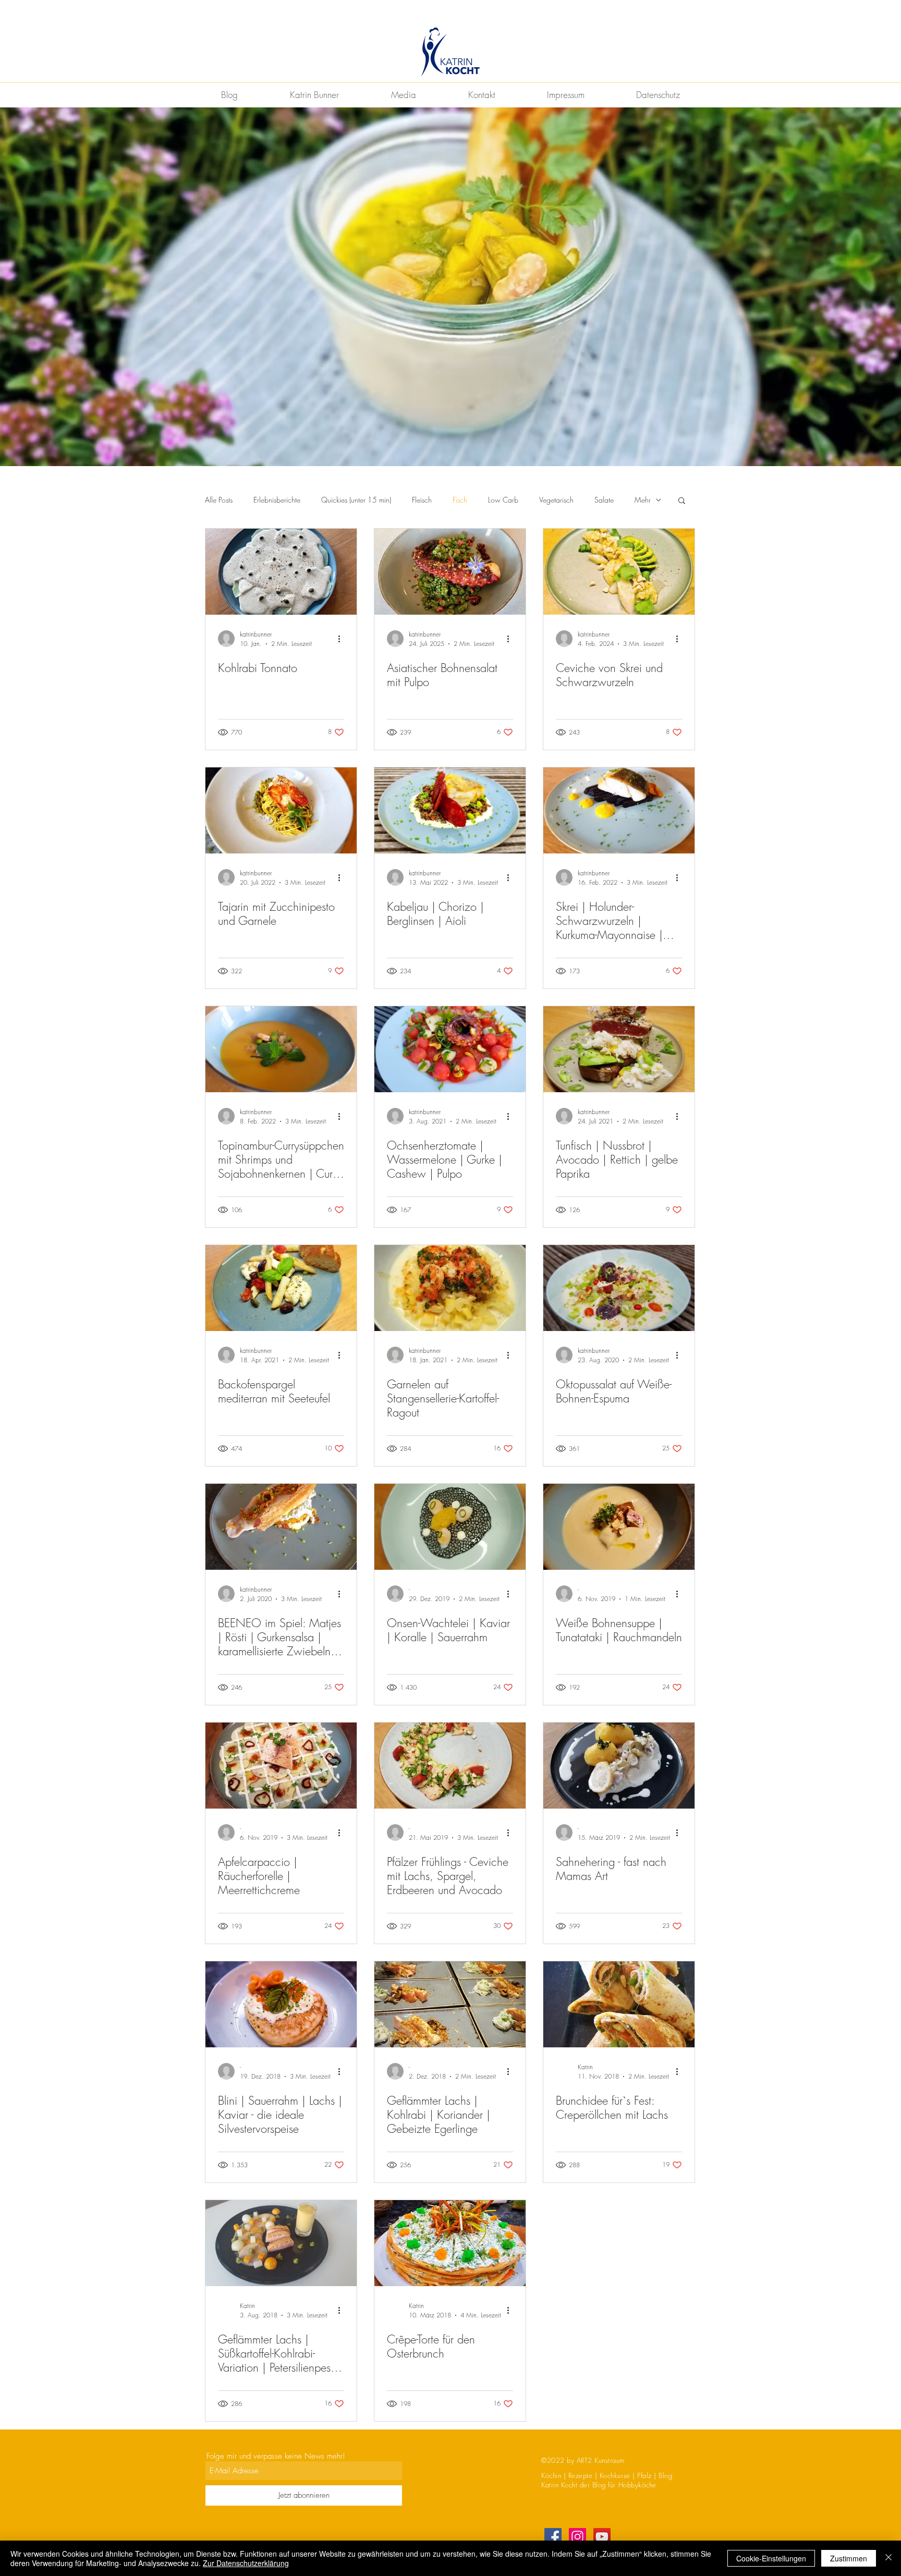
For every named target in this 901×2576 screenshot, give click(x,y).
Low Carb (503, 500)
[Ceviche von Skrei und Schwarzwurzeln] (619, 572)
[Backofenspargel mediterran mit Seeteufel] (281, 1288)
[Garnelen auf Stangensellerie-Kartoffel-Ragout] (450, 1288)
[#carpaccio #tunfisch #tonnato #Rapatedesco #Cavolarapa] (281, 572)
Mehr (643, 500)
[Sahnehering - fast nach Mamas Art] (619, 1766)
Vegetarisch (556, 500)
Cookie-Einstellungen (771, 2558)
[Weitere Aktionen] (343, 639)
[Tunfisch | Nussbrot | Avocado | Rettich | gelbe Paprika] (619, 1049)
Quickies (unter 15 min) (356, 500)
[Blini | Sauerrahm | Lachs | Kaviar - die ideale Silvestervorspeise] (281, 2004)
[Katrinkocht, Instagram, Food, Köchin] (577, 2537)
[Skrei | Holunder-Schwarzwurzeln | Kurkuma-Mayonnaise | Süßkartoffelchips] (619, 810)
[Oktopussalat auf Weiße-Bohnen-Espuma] (619, 1288)
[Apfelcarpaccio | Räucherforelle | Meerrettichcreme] (281, 1766)
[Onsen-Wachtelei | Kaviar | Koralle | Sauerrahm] (450, 1527)
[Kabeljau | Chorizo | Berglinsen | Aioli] (450, 810)
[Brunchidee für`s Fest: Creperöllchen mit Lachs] (619, 2004)
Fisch (460, 500)
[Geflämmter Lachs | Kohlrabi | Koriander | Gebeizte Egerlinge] (450, 2004)
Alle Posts (219, 500)
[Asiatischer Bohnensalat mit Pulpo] (450, 572)
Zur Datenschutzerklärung (246, 2563)
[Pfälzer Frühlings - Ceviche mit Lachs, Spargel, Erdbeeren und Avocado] (450, 1766)
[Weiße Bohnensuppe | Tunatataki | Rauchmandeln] (619, 1527)
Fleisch (422, 500)
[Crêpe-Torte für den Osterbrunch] (450, 2243)
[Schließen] (888, 2558)
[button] (682, 501)
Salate (604, 500)
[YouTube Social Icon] (602, 2537)
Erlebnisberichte (277, 500)
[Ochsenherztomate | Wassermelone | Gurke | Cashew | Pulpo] (450, 1049)
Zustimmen (849, 2558)
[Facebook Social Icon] (553, 2537)
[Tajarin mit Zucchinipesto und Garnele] (281, 810)
